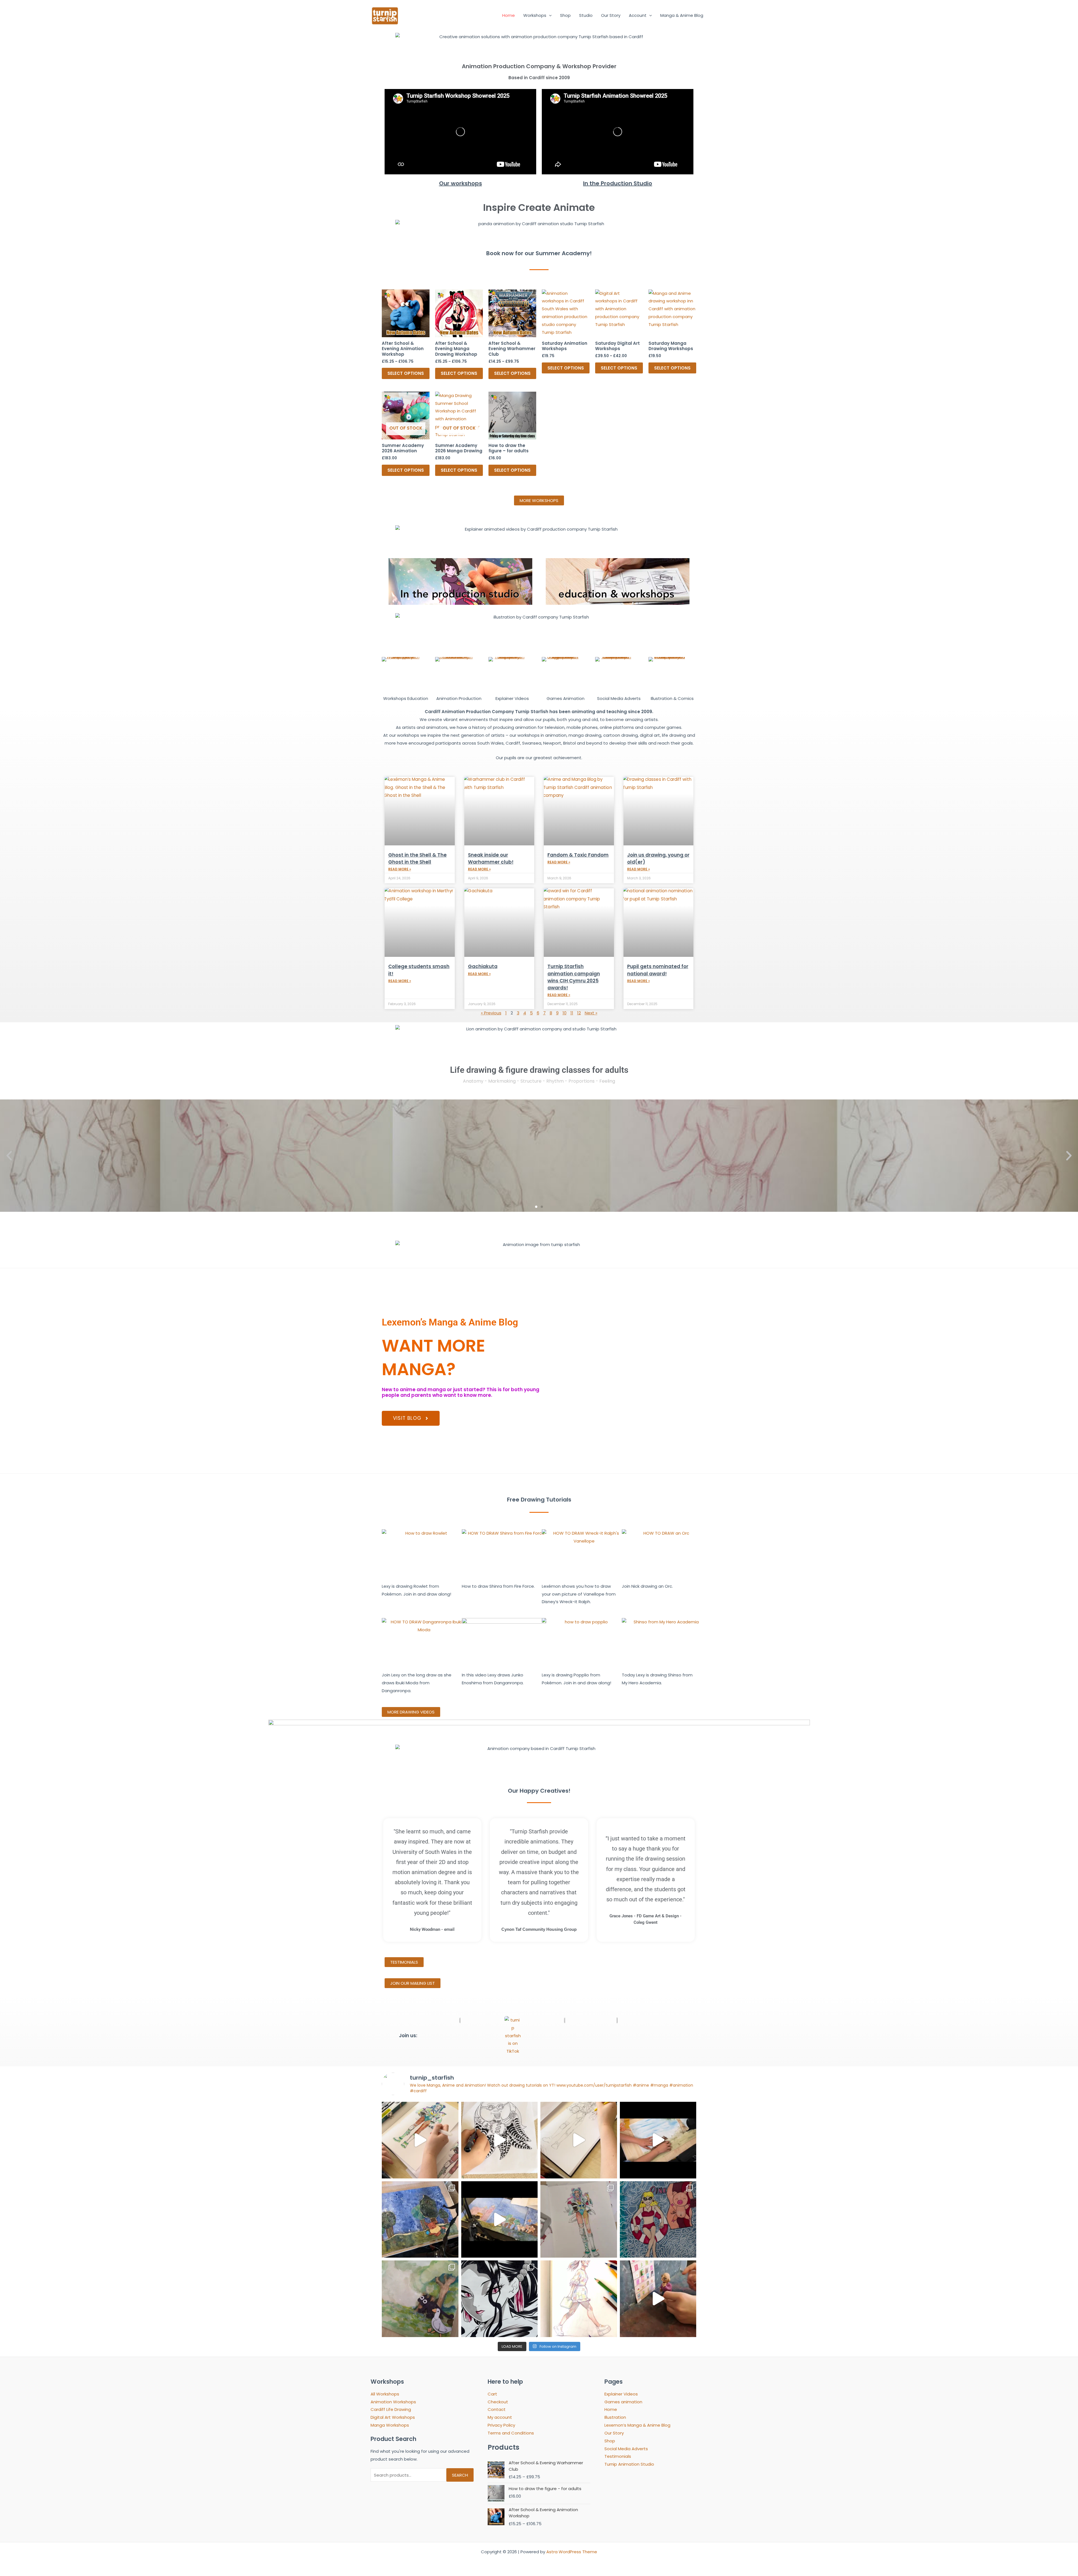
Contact (497, 2409)
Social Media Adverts (626, 2449)
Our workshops (461, 183)
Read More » (400, 869)
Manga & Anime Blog (682, 15)
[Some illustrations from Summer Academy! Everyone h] (658, 2220)
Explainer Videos (621, 2394)
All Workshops (385, 2394)
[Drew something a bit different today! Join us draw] (579, 2299)
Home (509, 15)
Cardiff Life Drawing (391, 2409)
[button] (549, 15)
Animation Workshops (393, 2402)
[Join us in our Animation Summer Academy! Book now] (658, 2299)
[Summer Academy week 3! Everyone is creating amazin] (420, 2220)
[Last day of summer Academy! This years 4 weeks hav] (420, 2140)
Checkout (498, 2402)
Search (460, 2475)
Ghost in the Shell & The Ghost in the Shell (417, 858)
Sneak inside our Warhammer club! (491, 858)
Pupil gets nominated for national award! (658, 970)
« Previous (491, 1013)
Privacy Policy (501, 2425)
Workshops (535, 15)
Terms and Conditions (511, 2433)
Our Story (611, 15)
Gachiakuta (483, 966)
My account (500, 2417)
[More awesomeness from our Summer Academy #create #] (579, 2220)
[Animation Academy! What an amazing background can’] (500, 2220)
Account (638, 15)
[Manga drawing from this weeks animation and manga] (500, 2140)
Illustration (615, 2417)
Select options (406, 373)
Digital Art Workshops (393, 2417)
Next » (591, 1013)
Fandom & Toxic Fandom (578, 855)
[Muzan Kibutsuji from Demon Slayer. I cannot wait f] (500, 2299)
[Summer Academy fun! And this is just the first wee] (420, 2299)
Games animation (623, 2402)
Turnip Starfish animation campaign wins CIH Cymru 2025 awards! (574, 977)
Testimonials (618, 2456)
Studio (586, 15)
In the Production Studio (618, 183)
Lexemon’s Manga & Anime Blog (637, 2425)
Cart (492, 2394)
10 (565, 1013)
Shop (565, 15)
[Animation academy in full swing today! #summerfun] (658, 2140)
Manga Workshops (390, 2425)
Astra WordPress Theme (572, 2552)
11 (572, 1013)
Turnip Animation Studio (629, 2464)
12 (579, 1013)
